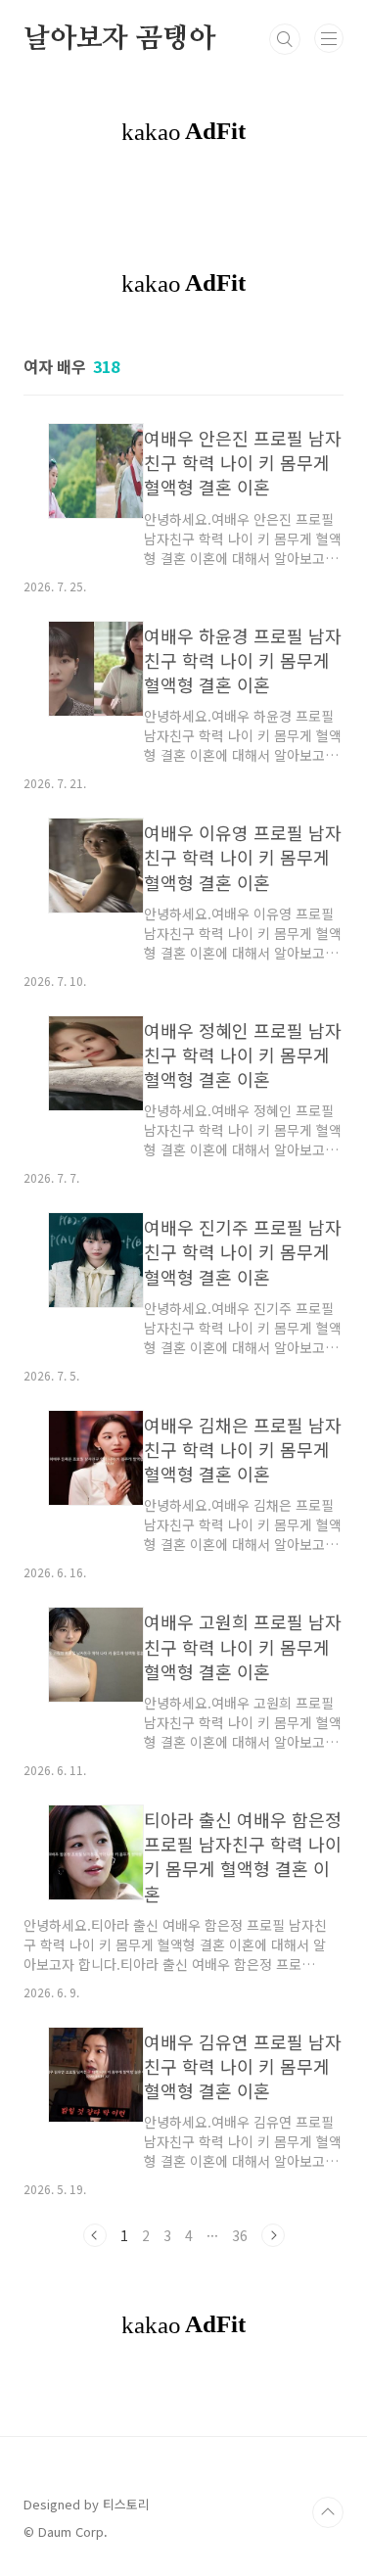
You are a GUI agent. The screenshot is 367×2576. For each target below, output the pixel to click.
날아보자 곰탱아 (119, 39)
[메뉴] (329, 38)
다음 (273, 2235)
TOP (328, 2512)
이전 (95, 2235)
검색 (285, 39)
